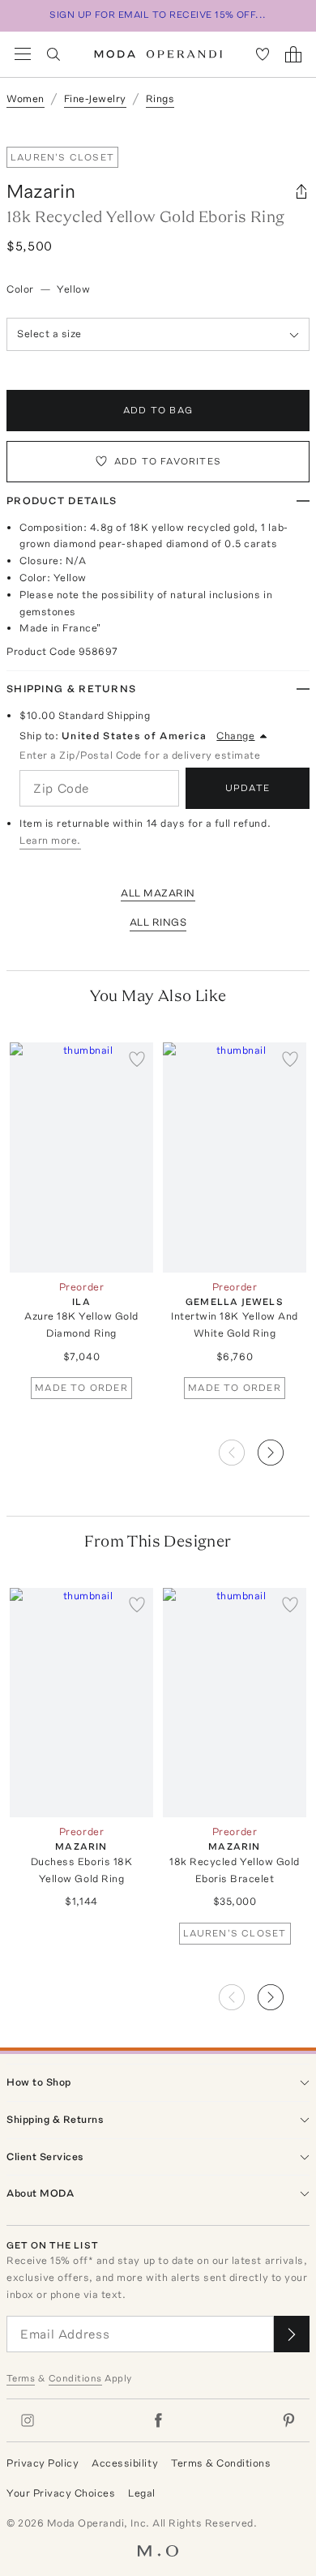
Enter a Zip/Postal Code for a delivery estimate (140, 755)
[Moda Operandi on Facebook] (158, 2420)
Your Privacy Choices (61, 2493)
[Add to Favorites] (137, 1059)
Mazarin (41, 191)
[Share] (301, 191)
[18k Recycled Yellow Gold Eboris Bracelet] (235, 1703)
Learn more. (50, 840)
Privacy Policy (43, 2463)
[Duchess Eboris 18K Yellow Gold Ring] (81, 1703)
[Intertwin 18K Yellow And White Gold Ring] (235, 1157)
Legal (142, 2493)
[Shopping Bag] (293, 54)
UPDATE (248, 788)
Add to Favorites (168, 461)
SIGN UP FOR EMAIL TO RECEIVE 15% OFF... (158, 15)
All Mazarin (158, 893)
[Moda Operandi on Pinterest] (288, 2420)
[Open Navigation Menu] (23, 54)
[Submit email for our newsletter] (292, 2334)
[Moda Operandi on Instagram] (28, 2420)
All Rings (158, 922)
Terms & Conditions (221, 2463)
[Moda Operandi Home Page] (158, 54)
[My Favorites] (263, 54)
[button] (284, 1448)
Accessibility (125, 2463)
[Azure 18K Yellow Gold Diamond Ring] (81, 1157)
